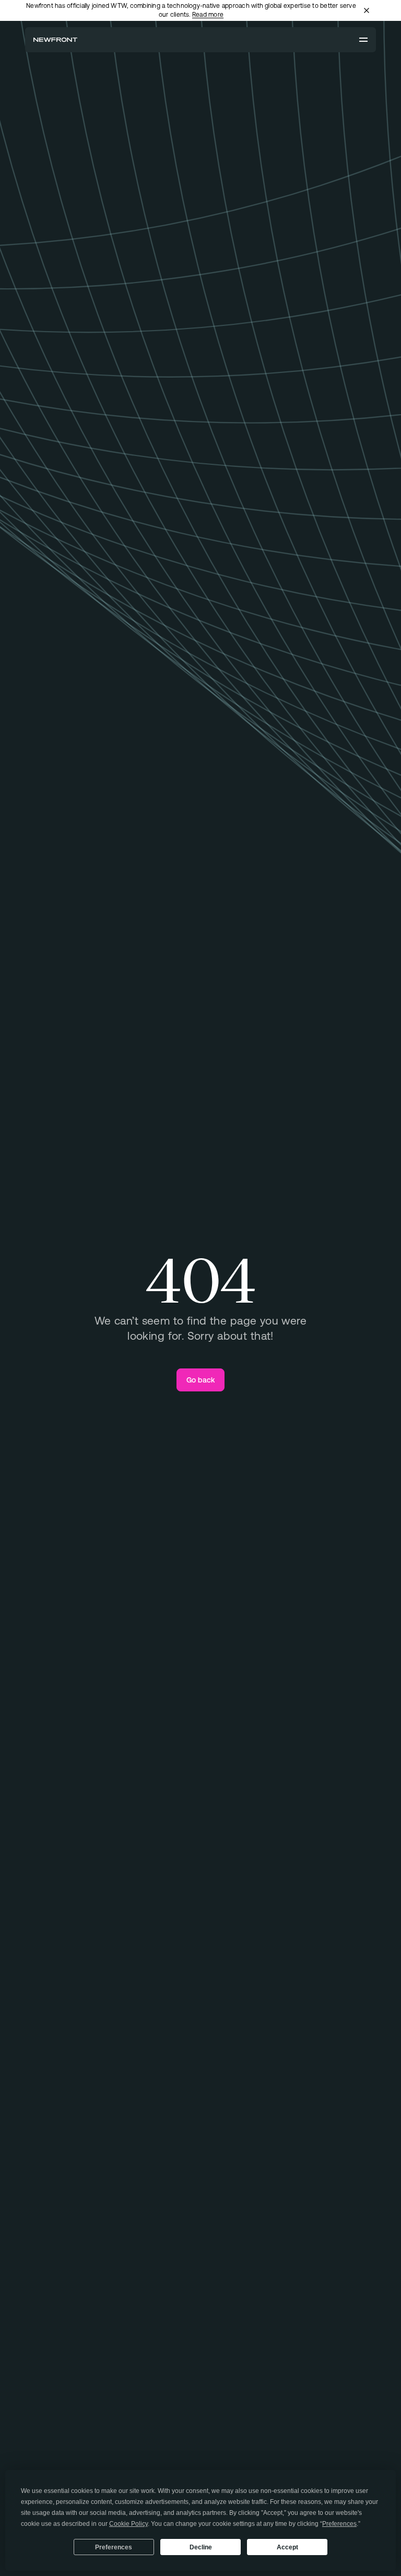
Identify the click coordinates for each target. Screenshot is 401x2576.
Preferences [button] (339, 2524)
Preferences (114, 2547)
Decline (201, 2547)
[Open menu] (363, 40)
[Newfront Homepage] (55, 40)
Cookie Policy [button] (128, 2524)
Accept (287, 2547)
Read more (208, 15)
